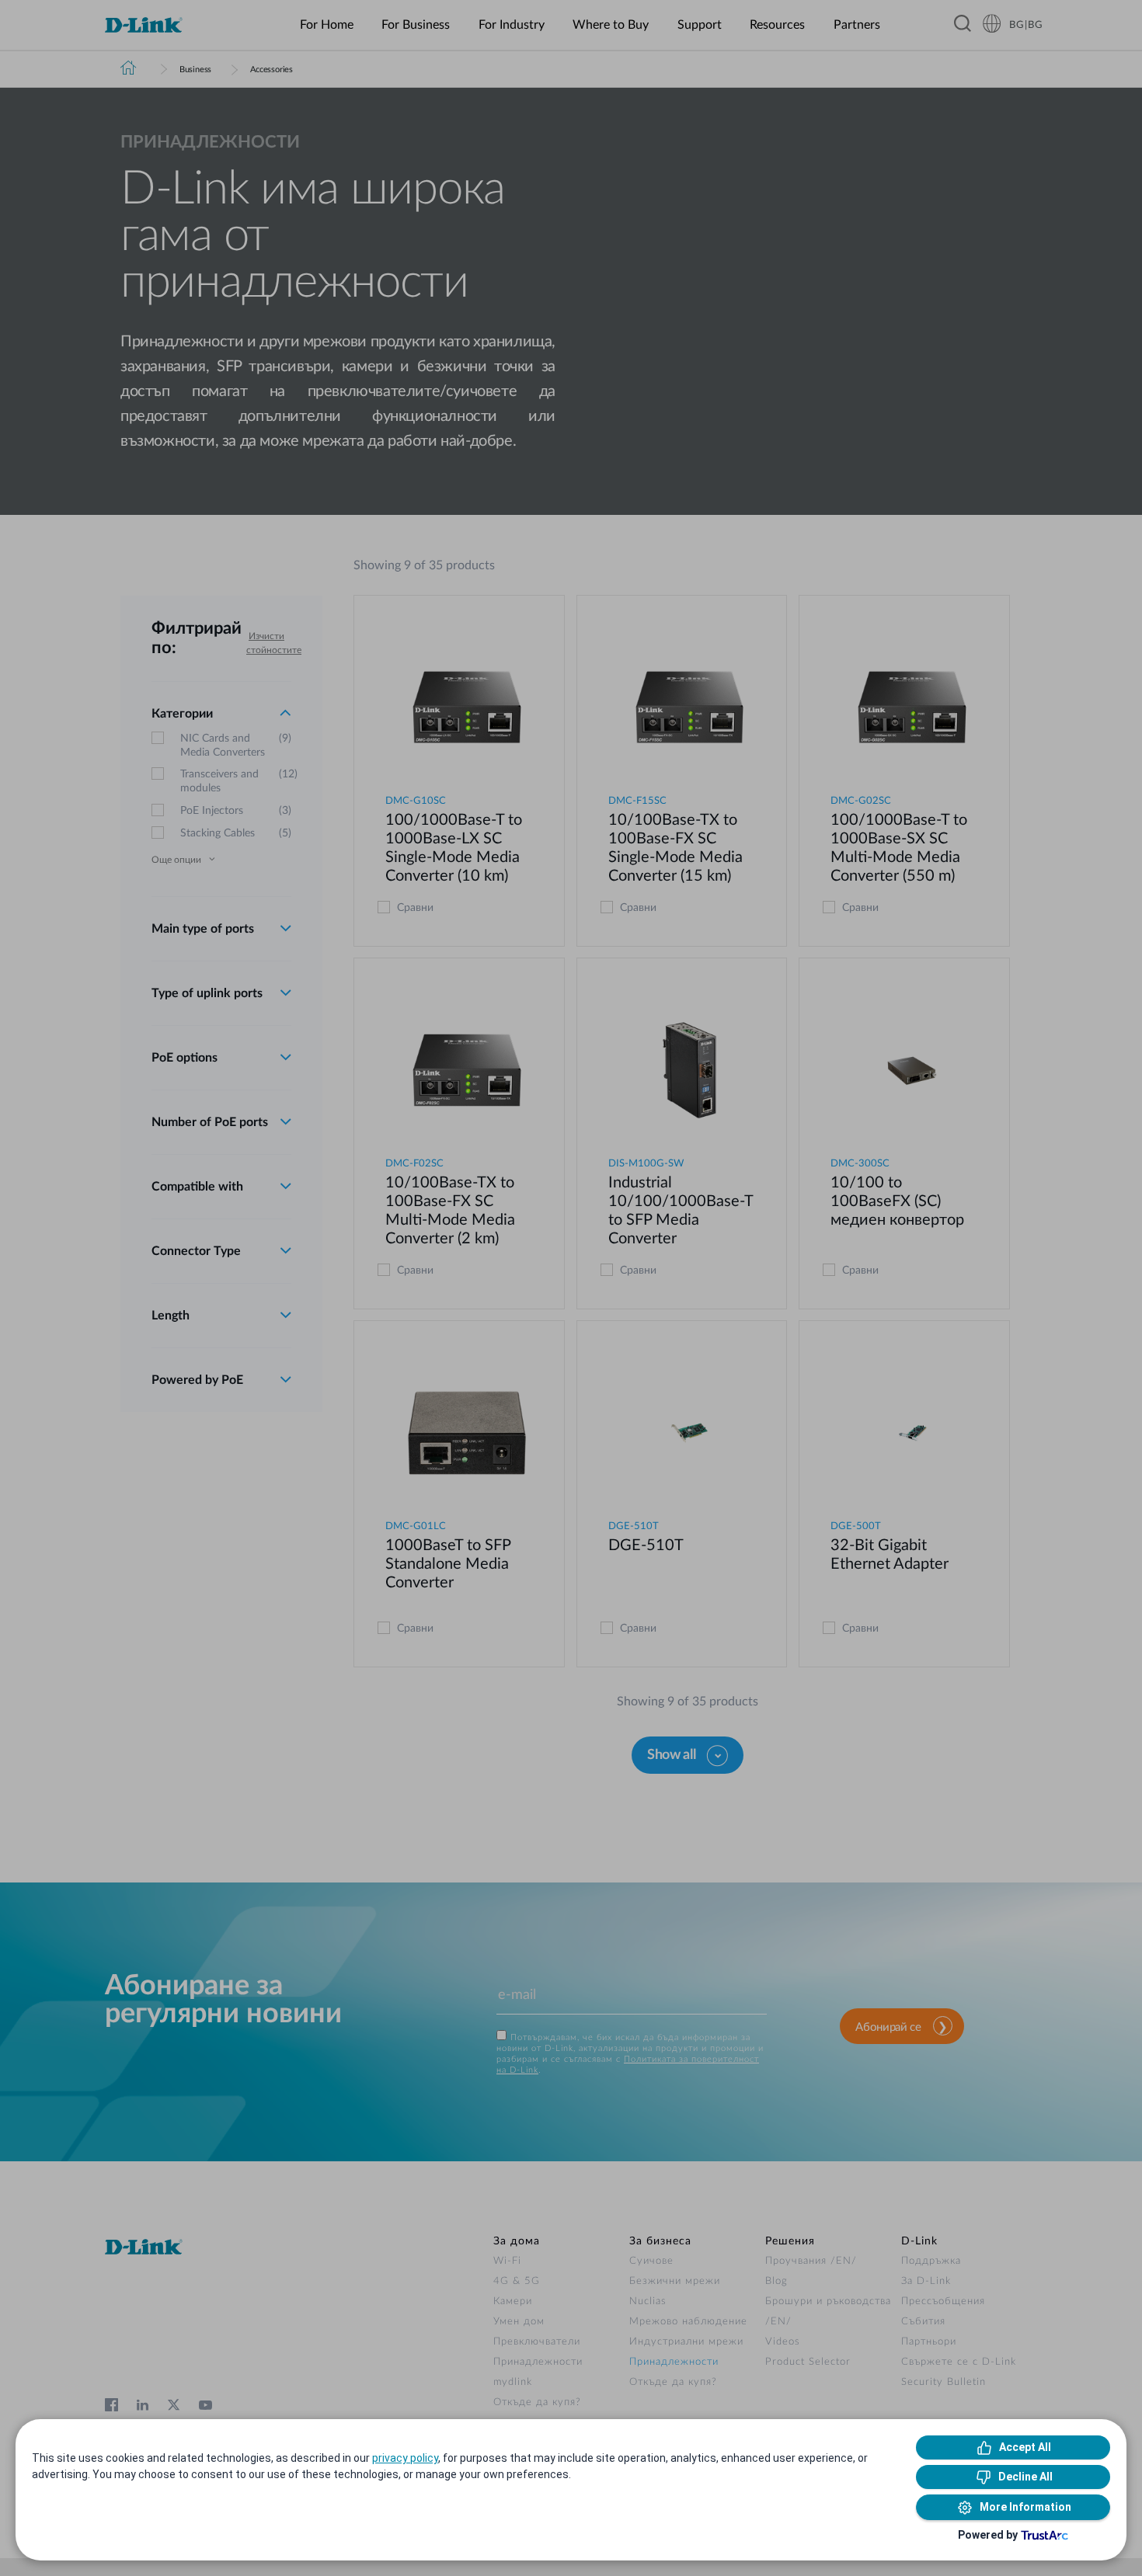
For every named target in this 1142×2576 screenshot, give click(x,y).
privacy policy (405, 2458)
